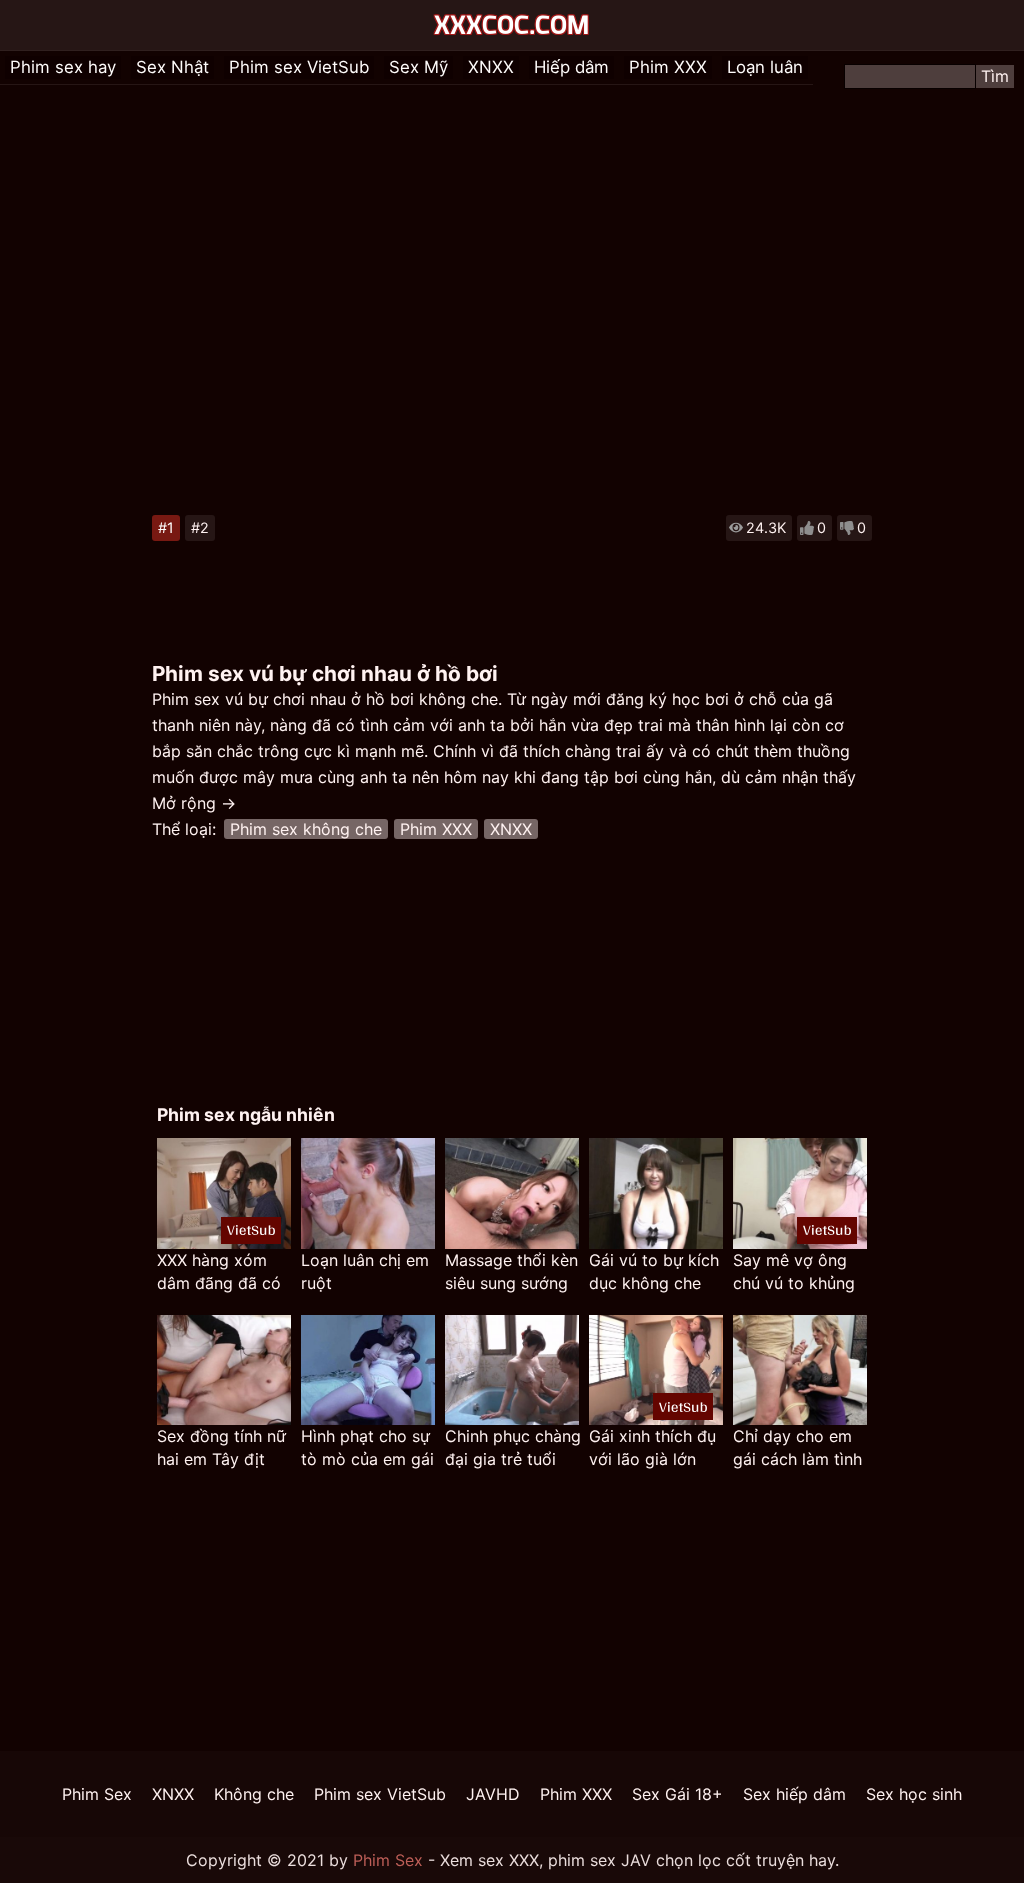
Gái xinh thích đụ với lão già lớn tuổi (652, 1448)
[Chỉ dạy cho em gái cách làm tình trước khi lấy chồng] (800, 1370)
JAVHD (493, 1794)
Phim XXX (668, 67)
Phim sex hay (63, 67)
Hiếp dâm (571, 67)
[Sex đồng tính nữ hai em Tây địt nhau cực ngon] (224, 1370)
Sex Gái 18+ (677, 1794)
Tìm (995, 76)
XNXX (491, 67)
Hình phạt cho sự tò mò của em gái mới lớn (367, 1448)
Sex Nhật (172, 67)
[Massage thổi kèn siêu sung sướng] (512, 1193)
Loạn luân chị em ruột (365, 1271)
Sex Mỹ (418, 67)
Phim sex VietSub (299, 67)
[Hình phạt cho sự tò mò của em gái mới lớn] (368, 1370)
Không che (254, 1794)
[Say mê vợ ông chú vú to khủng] (800, 1193)
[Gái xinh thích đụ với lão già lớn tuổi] (656, 1370)
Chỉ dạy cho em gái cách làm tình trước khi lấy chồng (797, 1448)
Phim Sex (97, 1794)
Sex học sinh (914, 1794)
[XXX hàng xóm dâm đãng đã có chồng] (224, 1193)
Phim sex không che (306, 829)
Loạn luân (765, 67)
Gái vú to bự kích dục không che (654, 1271)
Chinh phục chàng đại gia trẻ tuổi (513, 1447)
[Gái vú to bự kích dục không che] (656, 1193)
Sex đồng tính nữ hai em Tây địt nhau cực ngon (221, 1448)
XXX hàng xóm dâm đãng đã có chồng (219, 1272)
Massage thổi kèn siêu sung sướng (511, 1271)
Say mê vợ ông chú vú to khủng (794, 1271)
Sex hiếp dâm (794, 1794)
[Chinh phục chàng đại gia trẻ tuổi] (512, 1370)
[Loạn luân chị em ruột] (368, 1193)
